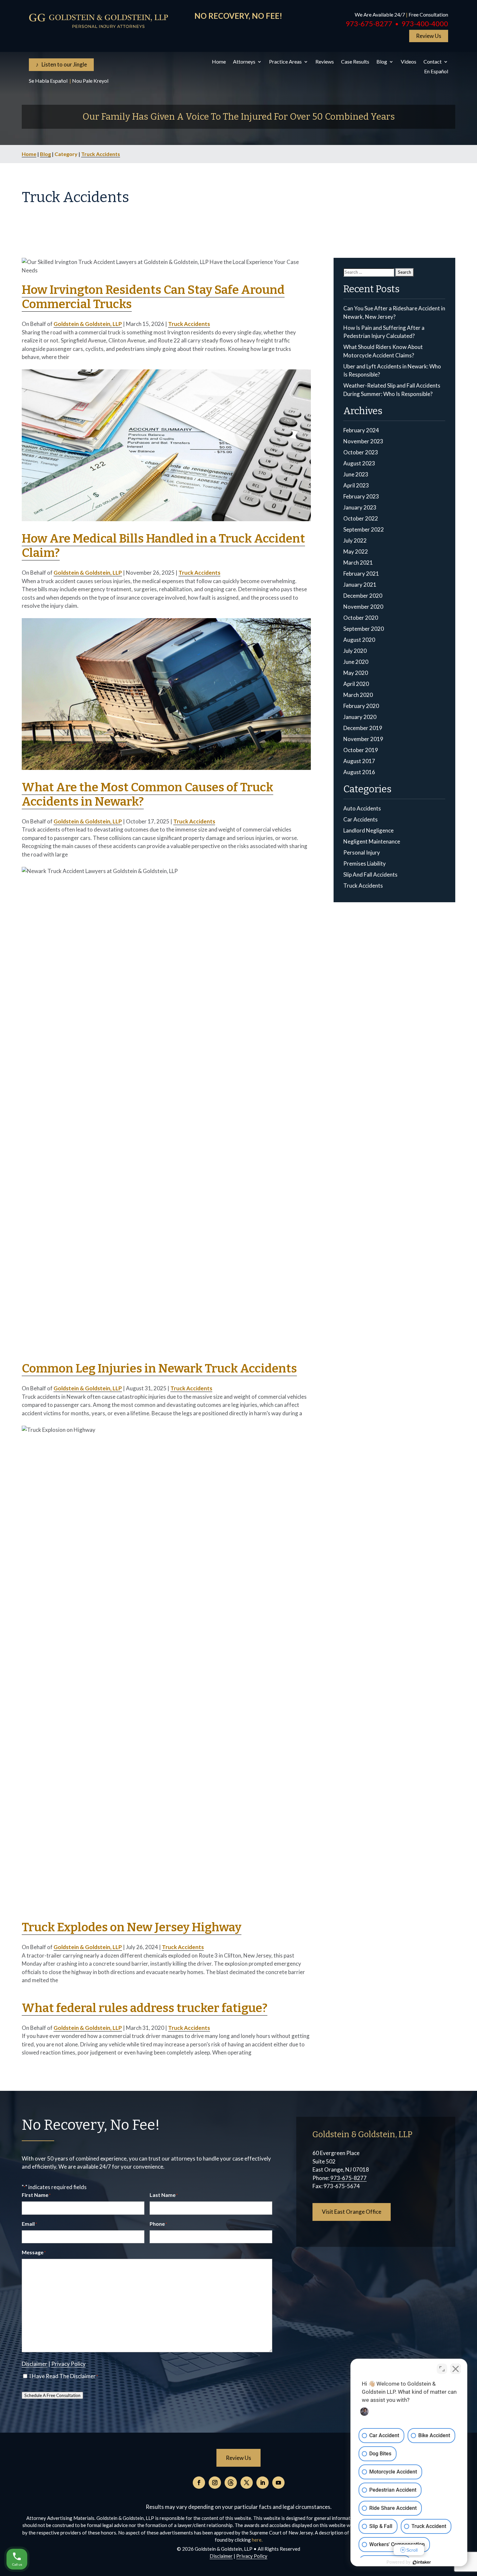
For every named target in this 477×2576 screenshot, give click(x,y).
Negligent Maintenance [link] (372, 841)
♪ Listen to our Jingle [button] (61, 64)
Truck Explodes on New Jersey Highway (132, 1927)
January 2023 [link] (360, 507)
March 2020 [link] (358, 695)
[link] (99, 21)
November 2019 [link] (363, 739)
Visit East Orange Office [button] (352, 2212)
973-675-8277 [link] (369, 24)
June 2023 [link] (356, 474)
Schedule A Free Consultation (52, 2395)
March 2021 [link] (358, 563)
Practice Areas (285, 62)
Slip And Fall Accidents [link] (370, 875)
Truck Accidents (101, 154)
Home (219, 62)
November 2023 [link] (363, 441)
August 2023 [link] (359, 463)
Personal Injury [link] (362, 852)
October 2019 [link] (361, 750)
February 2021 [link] (361, 574)
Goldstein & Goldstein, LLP (88, 324)
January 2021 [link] (360, 585)
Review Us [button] (429, 36)
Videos (409, 62)
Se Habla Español (49, 81)
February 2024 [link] (361, 430)
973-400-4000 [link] (425, 24)
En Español (436, 72)
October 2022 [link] (361, 518)
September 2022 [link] (364, 529)
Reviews (325, 62)
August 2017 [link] (359, 761)
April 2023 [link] (356, 485)
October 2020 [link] (361, 618)
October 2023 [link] (361, 452)
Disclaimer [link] (35, 2364)
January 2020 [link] (360, 717)
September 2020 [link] (364, 629)
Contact (433, 62)
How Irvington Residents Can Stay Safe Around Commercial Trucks (153, 297)
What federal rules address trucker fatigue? (145, 2008)
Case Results (355, 62)
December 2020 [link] (363, 596)
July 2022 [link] (355, 540)
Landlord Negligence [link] (368, 830)
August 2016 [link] (359, 772)
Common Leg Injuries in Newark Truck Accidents (159, 1368)
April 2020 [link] (356, 684)
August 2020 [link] (359, 640)
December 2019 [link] (363, 728)
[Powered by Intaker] (422, 2562)
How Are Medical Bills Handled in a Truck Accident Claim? (163, 546)
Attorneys (244, 62)
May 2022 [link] (356, 551)
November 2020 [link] (363, 607)
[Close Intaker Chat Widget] (456, 2369)
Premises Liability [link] (365, 863)
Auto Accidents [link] (362, 808)
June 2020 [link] (356, 662)
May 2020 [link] (356, 673)
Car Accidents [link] (361, 819)
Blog (382, 62)
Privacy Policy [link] (68, 2364)
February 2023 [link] (361, 496)
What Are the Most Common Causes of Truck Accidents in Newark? (147, 794)
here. (257, 2540)
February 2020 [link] (361, 706)
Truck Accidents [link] (363, 886)
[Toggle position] (442, 2369)
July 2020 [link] (355, 651)
